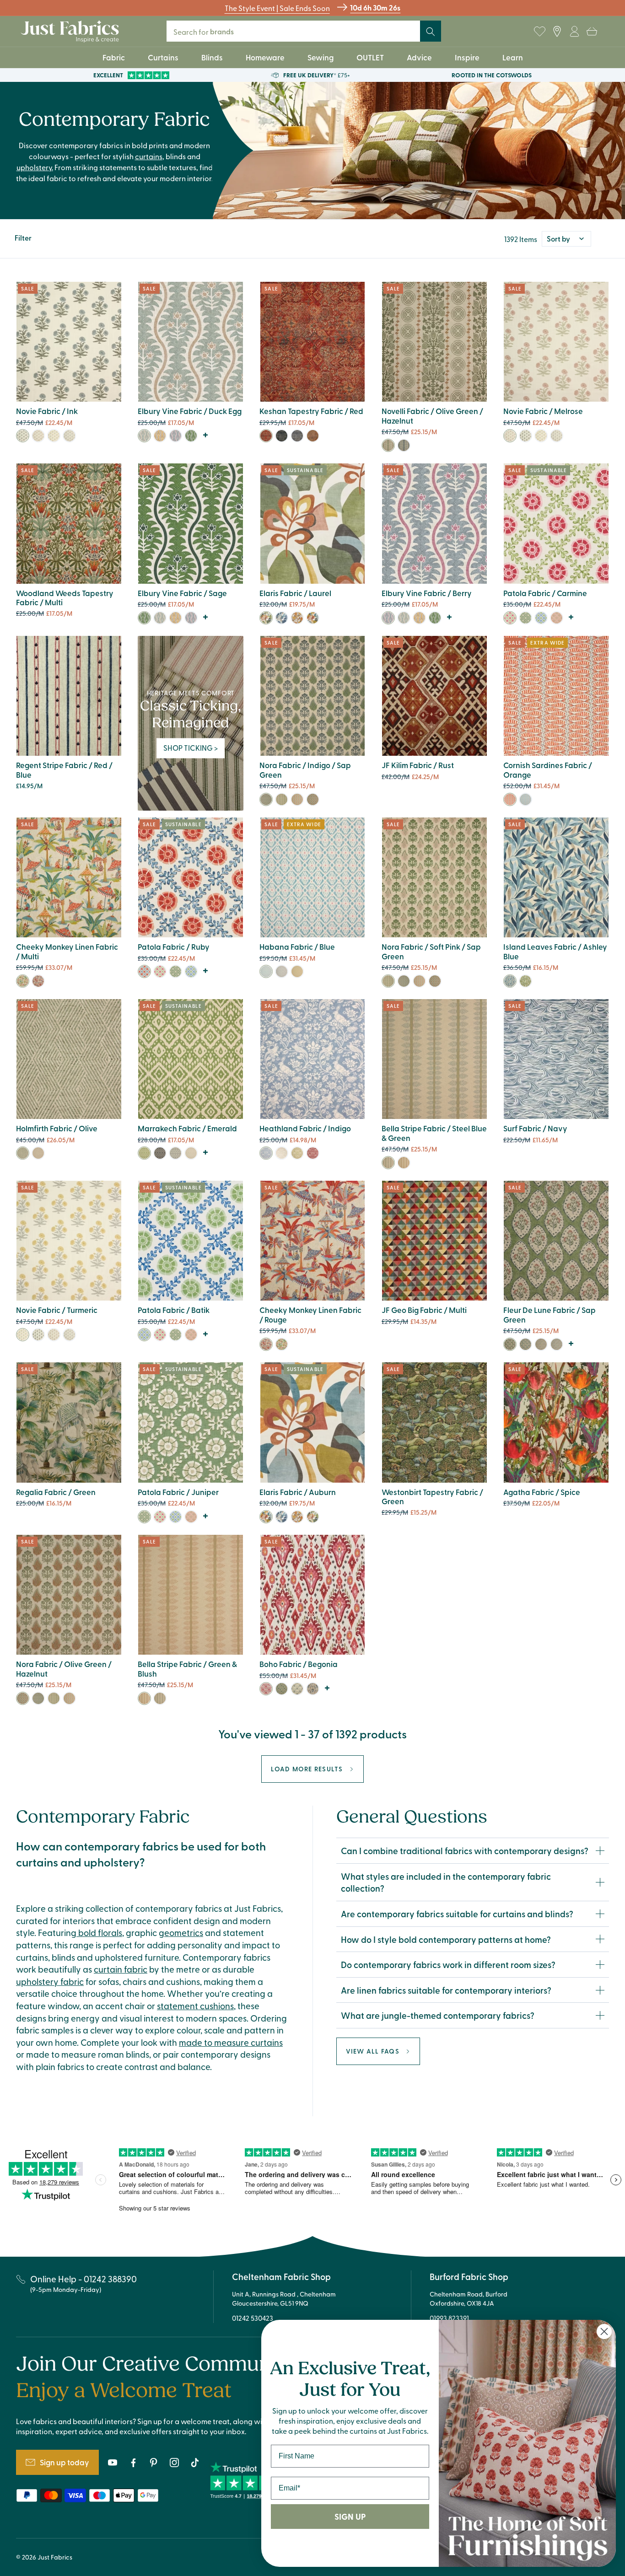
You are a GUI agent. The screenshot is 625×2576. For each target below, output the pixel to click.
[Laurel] (266, 618)
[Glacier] (297, 1689)
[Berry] (175, 436)
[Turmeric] (54, 436)
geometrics (181, 1932)
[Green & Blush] (388, 1163)
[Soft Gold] (541, 1344)
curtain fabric (121, 1969)
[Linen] (282, 1153)
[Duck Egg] (144, 436)
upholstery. (35, 167)
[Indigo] (525, 799)
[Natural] (38, 1153)
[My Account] (574, 32)
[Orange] (510, 799)
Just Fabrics (55, 2557)
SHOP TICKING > (191, 748)
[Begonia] (266, 1689)
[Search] (431, 32)
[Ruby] (144, 971)
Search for (210, 31)
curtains (149, 156)
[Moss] (297, 1153)
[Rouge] (38, 981)
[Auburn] (313, 618)
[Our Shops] (557, 32)
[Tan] (313, 1689)
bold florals (99, 1932)
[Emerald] (144, 1153)
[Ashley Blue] (510, 981)
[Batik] (541, 618)
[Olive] (23, 1153)
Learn (513, 57)
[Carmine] (510, 618)
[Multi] (23, 981)
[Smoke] (282, 971)
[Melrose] (38, 436)
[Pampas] (525, 981)
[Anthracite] (175, 1153)
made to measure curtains (231, 2042)
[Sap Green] (510, 1344)
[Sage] (191, 436)
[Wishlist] (539, 32)
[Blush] (557, 618)
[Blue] (297, 436)
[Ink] (23, 436)
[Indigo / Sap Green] (388, 445)
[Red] (266, 436)
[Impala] (69, 436)
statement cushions (195, 2006)
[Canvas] (191, 1153)
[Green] (282, 436)
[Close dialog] (604, 2331)
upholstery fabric (50, 1981)
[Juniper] (525, 618)
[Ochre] (160, 436)
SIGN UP (350, 2517)
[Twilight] (282, 618)
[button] (592, 32)
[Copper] (313, 436)
